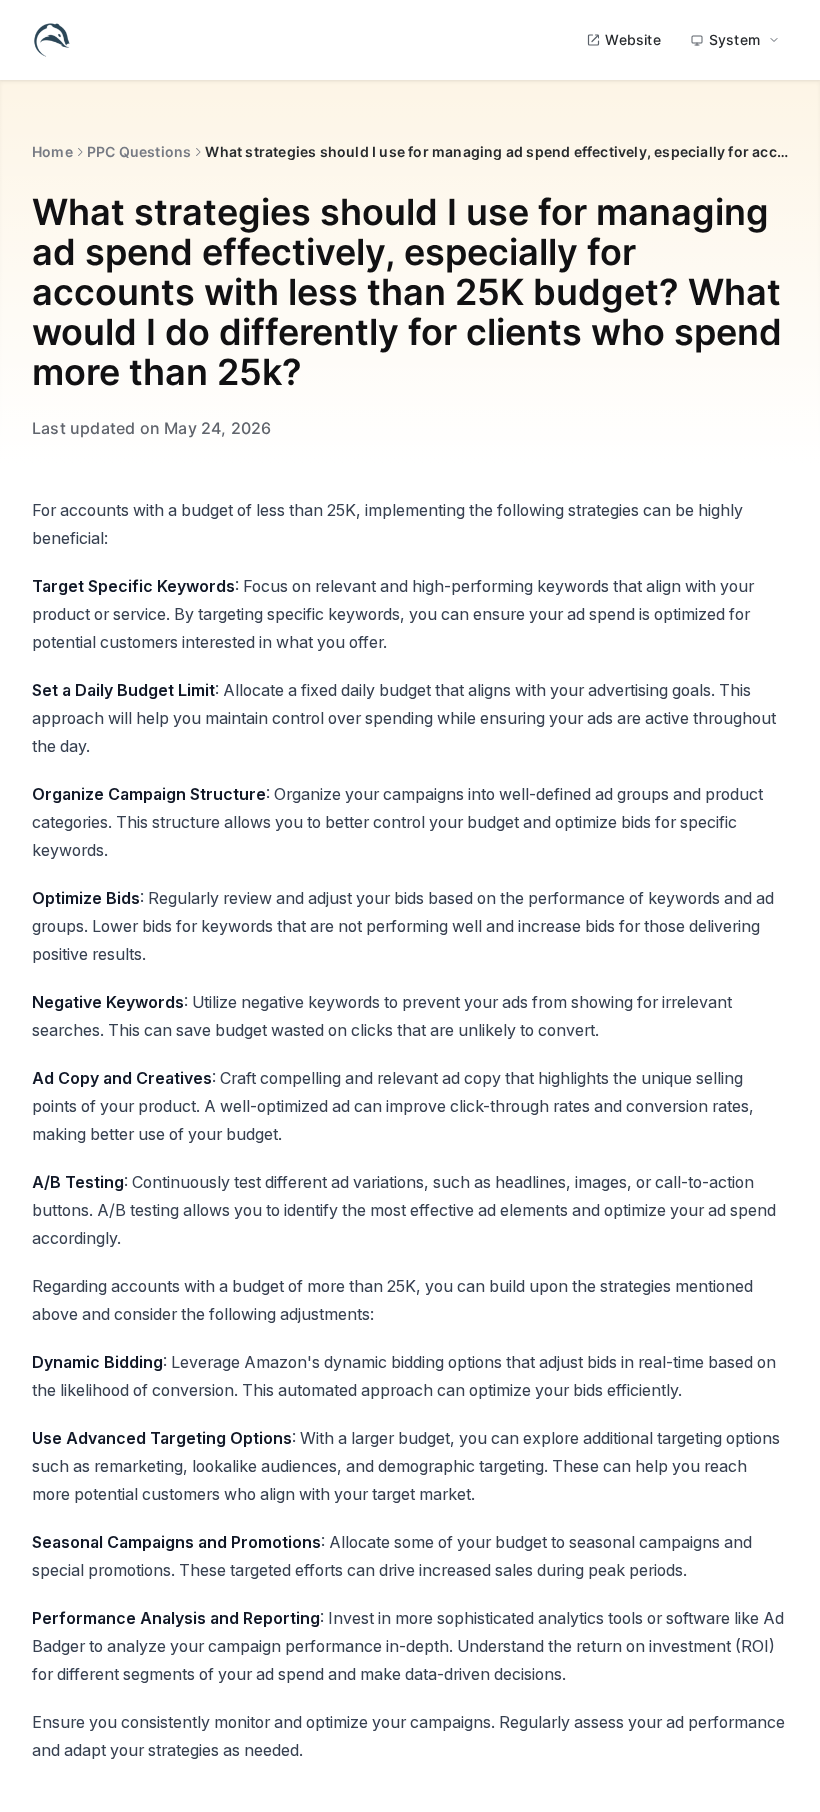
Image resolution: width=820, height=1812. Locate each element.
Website (632, 39)
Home (52, 151)
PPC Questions (139, 151)
